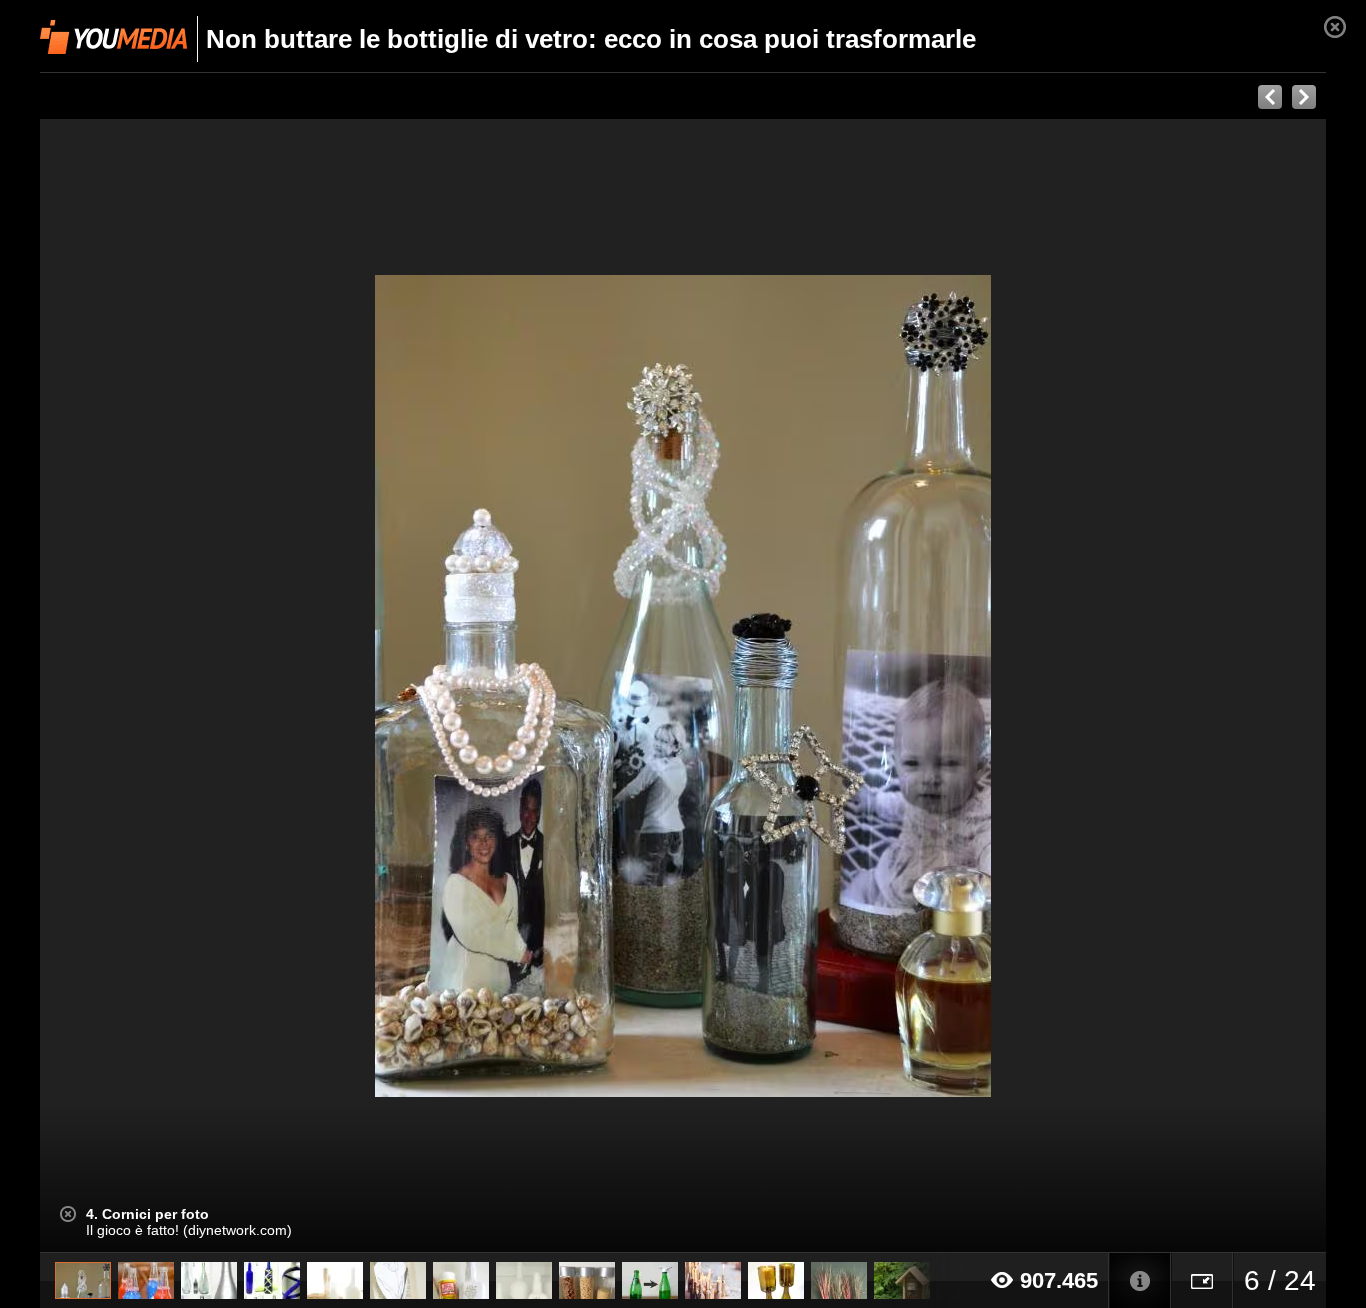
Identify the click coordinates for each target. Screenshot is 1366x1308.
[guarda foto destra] (811, 686)
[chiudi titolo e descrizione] (68, 1214)
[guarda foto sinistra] (168, 686)
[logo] (113, 37)
